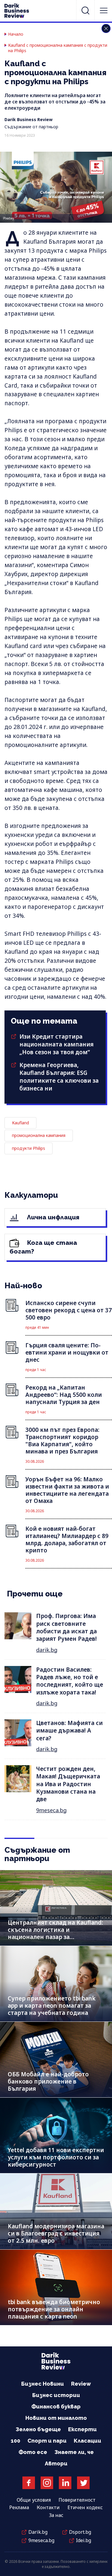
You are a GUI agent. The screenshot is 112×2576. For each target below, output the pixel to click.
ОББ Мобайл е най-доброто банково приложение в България (48, 2081)
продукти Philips (29, 1148)
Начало (16, 34)
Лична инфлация (52, 1217)
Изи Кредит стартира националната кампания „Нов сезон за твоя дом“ (56, 1044)
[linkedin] (65, 2483)
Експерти (82, 2429)
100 (16, 2441)
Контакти (48, 2507)
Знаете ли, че (74, 2452)
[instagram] (47, 2483)
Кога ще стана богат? (43, 1247)
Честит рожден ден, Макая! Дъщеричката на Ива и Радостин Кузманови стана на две (68, 1784)
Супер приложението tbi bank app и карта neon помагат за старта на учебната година (52, 2006)
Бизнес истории (56, 2395)
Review (81, 2384)
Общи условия (34, 2500)
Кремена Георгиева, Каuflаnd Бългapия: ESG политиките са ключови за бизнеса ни (59, 1077)
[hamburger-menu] (104, 10)
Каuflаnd (20, 1123)
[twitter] (83, 2483)
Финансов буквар (56, 2406)
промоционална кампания (39, 1135)
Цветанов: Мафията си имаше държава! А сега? (69, 1731)
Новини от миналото (56, 2418)
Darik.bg (38, 2532)
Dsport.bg (80, 2532)
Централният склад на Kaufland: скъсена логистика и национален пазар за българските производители (55, 1933)
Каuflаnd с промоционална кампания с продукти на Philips (58, 48)
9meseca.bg (51, 1810)
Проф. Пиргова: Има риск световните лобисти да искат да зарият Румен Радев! (66, 1627)
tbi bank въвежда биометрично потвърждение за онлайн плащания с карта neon (54, 2309)
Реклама (19, 2507)
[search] (85, 10)
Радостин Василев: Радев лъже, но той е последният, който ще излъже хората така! (70, 1681)
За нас (56, 2515)
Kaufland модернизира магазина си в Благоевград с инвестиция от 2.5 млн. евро (56, 2233)
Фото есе (33, 2452)
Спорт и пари (47, 2441)
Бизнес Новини (43, 2384)
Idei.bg (83, 2540)
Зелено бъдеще (38, 2429)
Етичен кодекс (85, 2507)
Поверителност (77, 2500)
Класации (88, 2441)
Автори (56, 2463)
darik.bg (47, 1650)
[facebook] (29, 2483)
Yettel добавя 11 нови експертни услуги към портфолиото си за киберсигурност (56, 2157)
